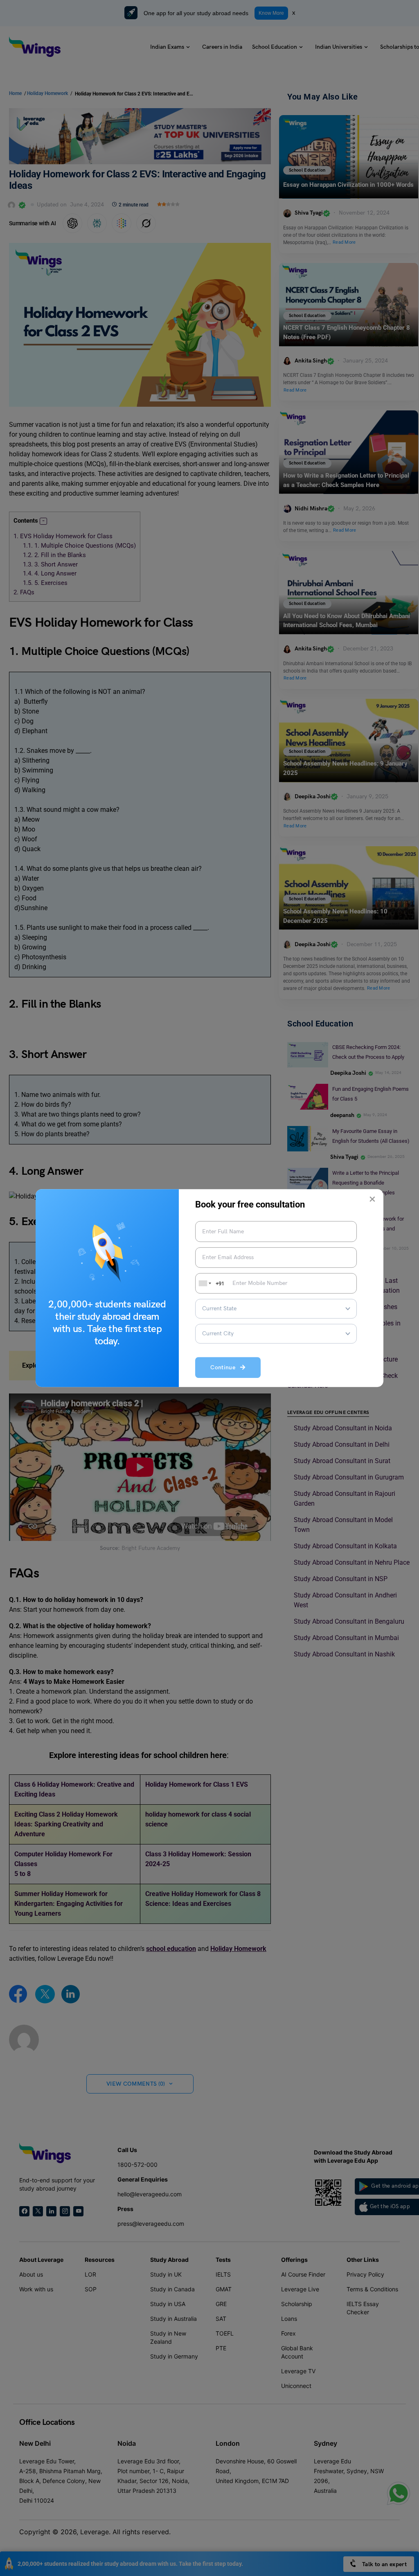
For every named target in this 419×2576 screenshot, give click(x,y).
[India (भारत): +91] (204, 1283)
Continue (225, 1368)
